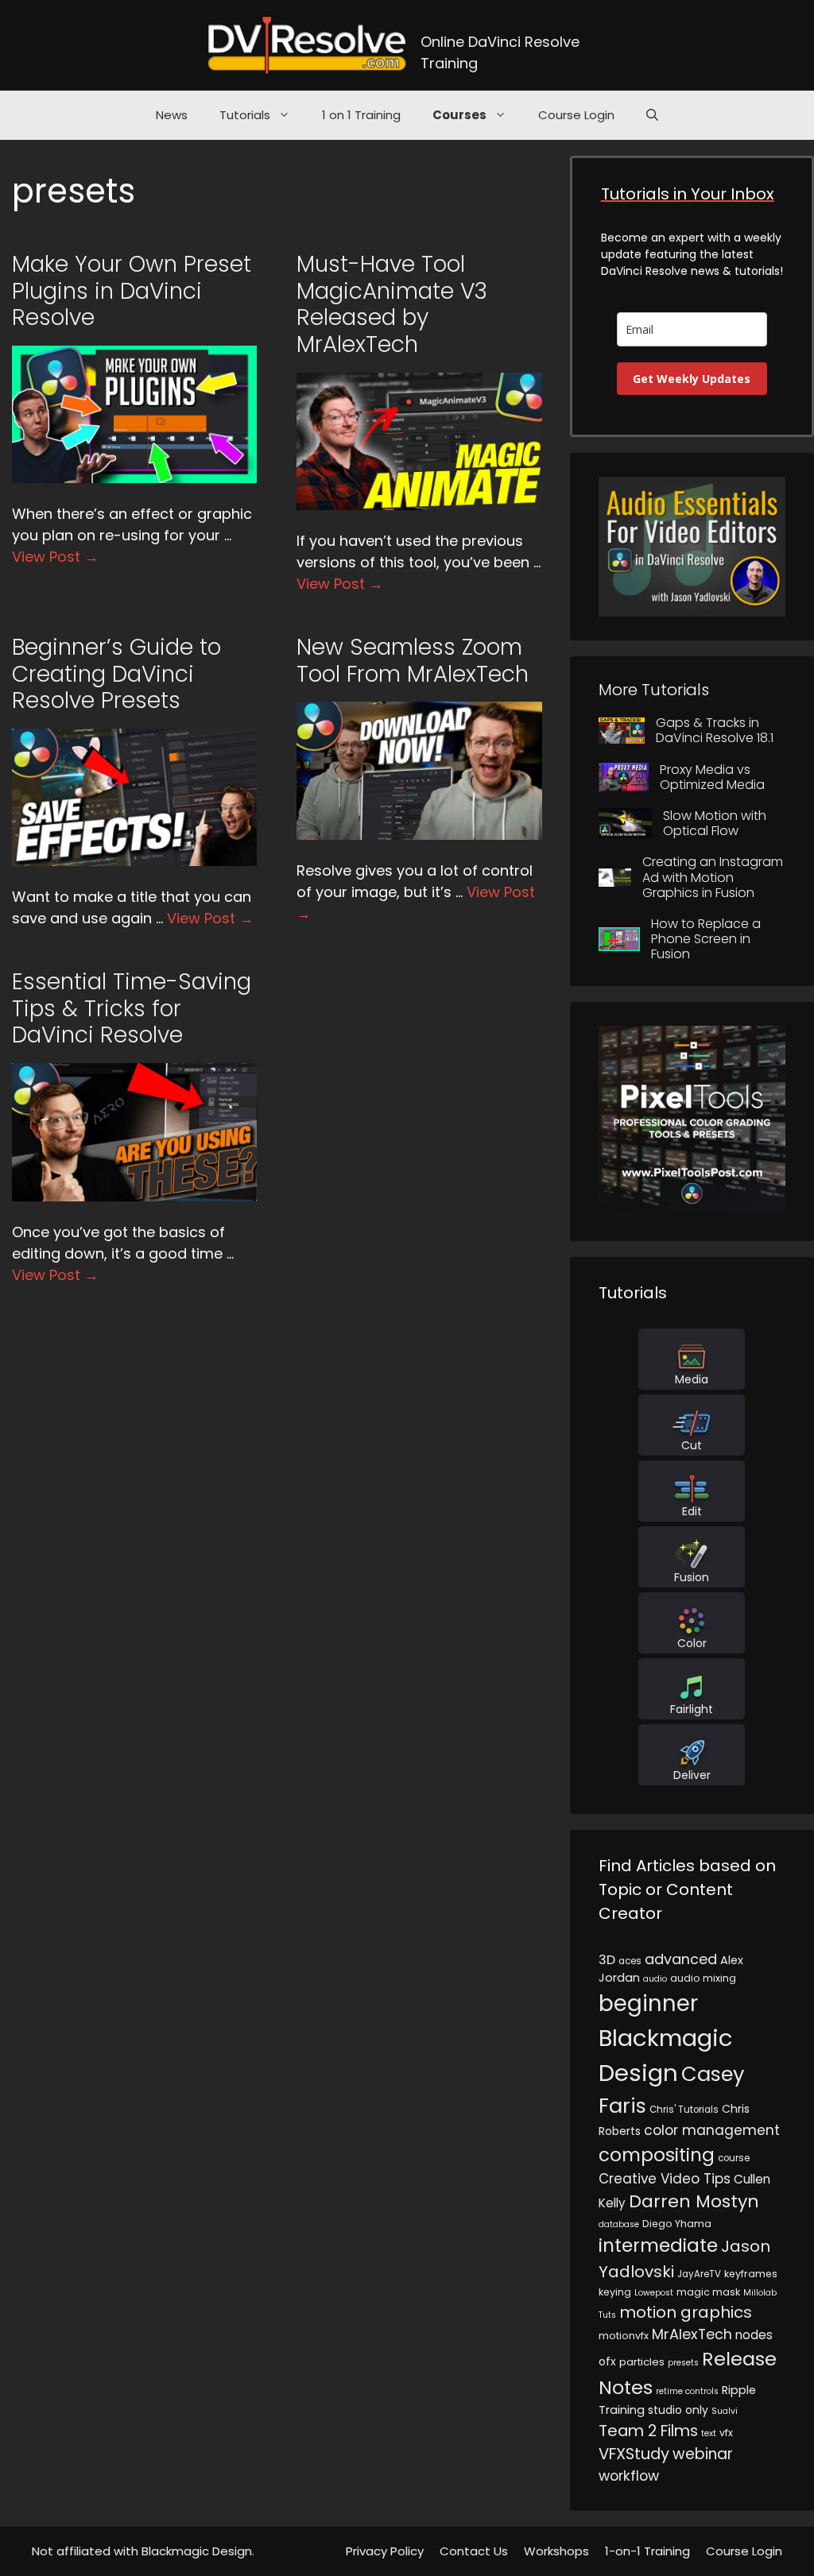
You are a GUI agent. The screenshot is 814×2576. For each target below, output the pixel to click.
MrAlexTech (692, 2334)
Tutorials (245, 115)
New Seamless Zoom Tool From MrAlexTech (413, 661)
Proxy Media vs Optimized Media (712, 777)
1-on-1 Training (647, 2551)
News (172, 115)
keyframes (751, 2274)
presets (683, 2363)
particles (642, 2362)
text (709, 2433)
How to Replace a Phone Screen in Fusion (706, 939)
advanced (681, 1959)
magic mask (708, 2292)
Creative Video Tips (665, 2179)
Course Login (576, 115)
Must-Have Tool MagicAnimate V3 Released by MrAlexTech (392, 304)
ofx (607, 2361)
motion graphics (686, 2312)
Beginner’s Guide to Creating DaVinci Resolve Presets (116, 674)
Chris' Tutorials (684, 2110)
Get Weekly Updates (692, 379)
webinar (703, 2454)
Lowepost (654, 2293)
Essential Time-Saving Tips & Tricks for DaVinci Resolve (132, 1008)
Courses (459, 115)
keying (615, 2292)
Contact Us (474, 2551)
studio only (678, 2410)
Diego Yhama (677, 2224)
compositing (657, 2155)
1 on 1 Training (361, 115)
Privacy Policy (385, 2551)
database (619, 2224)
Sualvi (725, 2411)
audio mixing (703, 1978)
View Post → (55, 557)
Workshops (556, 2551)
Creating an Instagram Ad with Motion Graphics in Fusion (713, 877)
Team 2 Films (648, 2431)
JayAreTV (699, 2274)
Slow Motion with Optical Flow (715, 823)
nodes (754, 2335)
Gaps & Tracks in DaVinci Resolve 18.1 (715, 730)
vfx (726, 2433)
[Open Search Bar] (652, 115)
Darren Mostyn (694, 2201)
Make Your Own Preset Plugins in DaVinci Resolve (132, 291)
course (734, 2158)
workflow (629, 2476)
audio (655, 1979)
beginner (648, 2004)
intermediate (658, 2245)
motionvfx (624, 2336)
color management (712, 2130)
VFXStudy (634, 2454)
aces (630, 1961)
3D (607, 1960)
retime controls (687, 2391)
